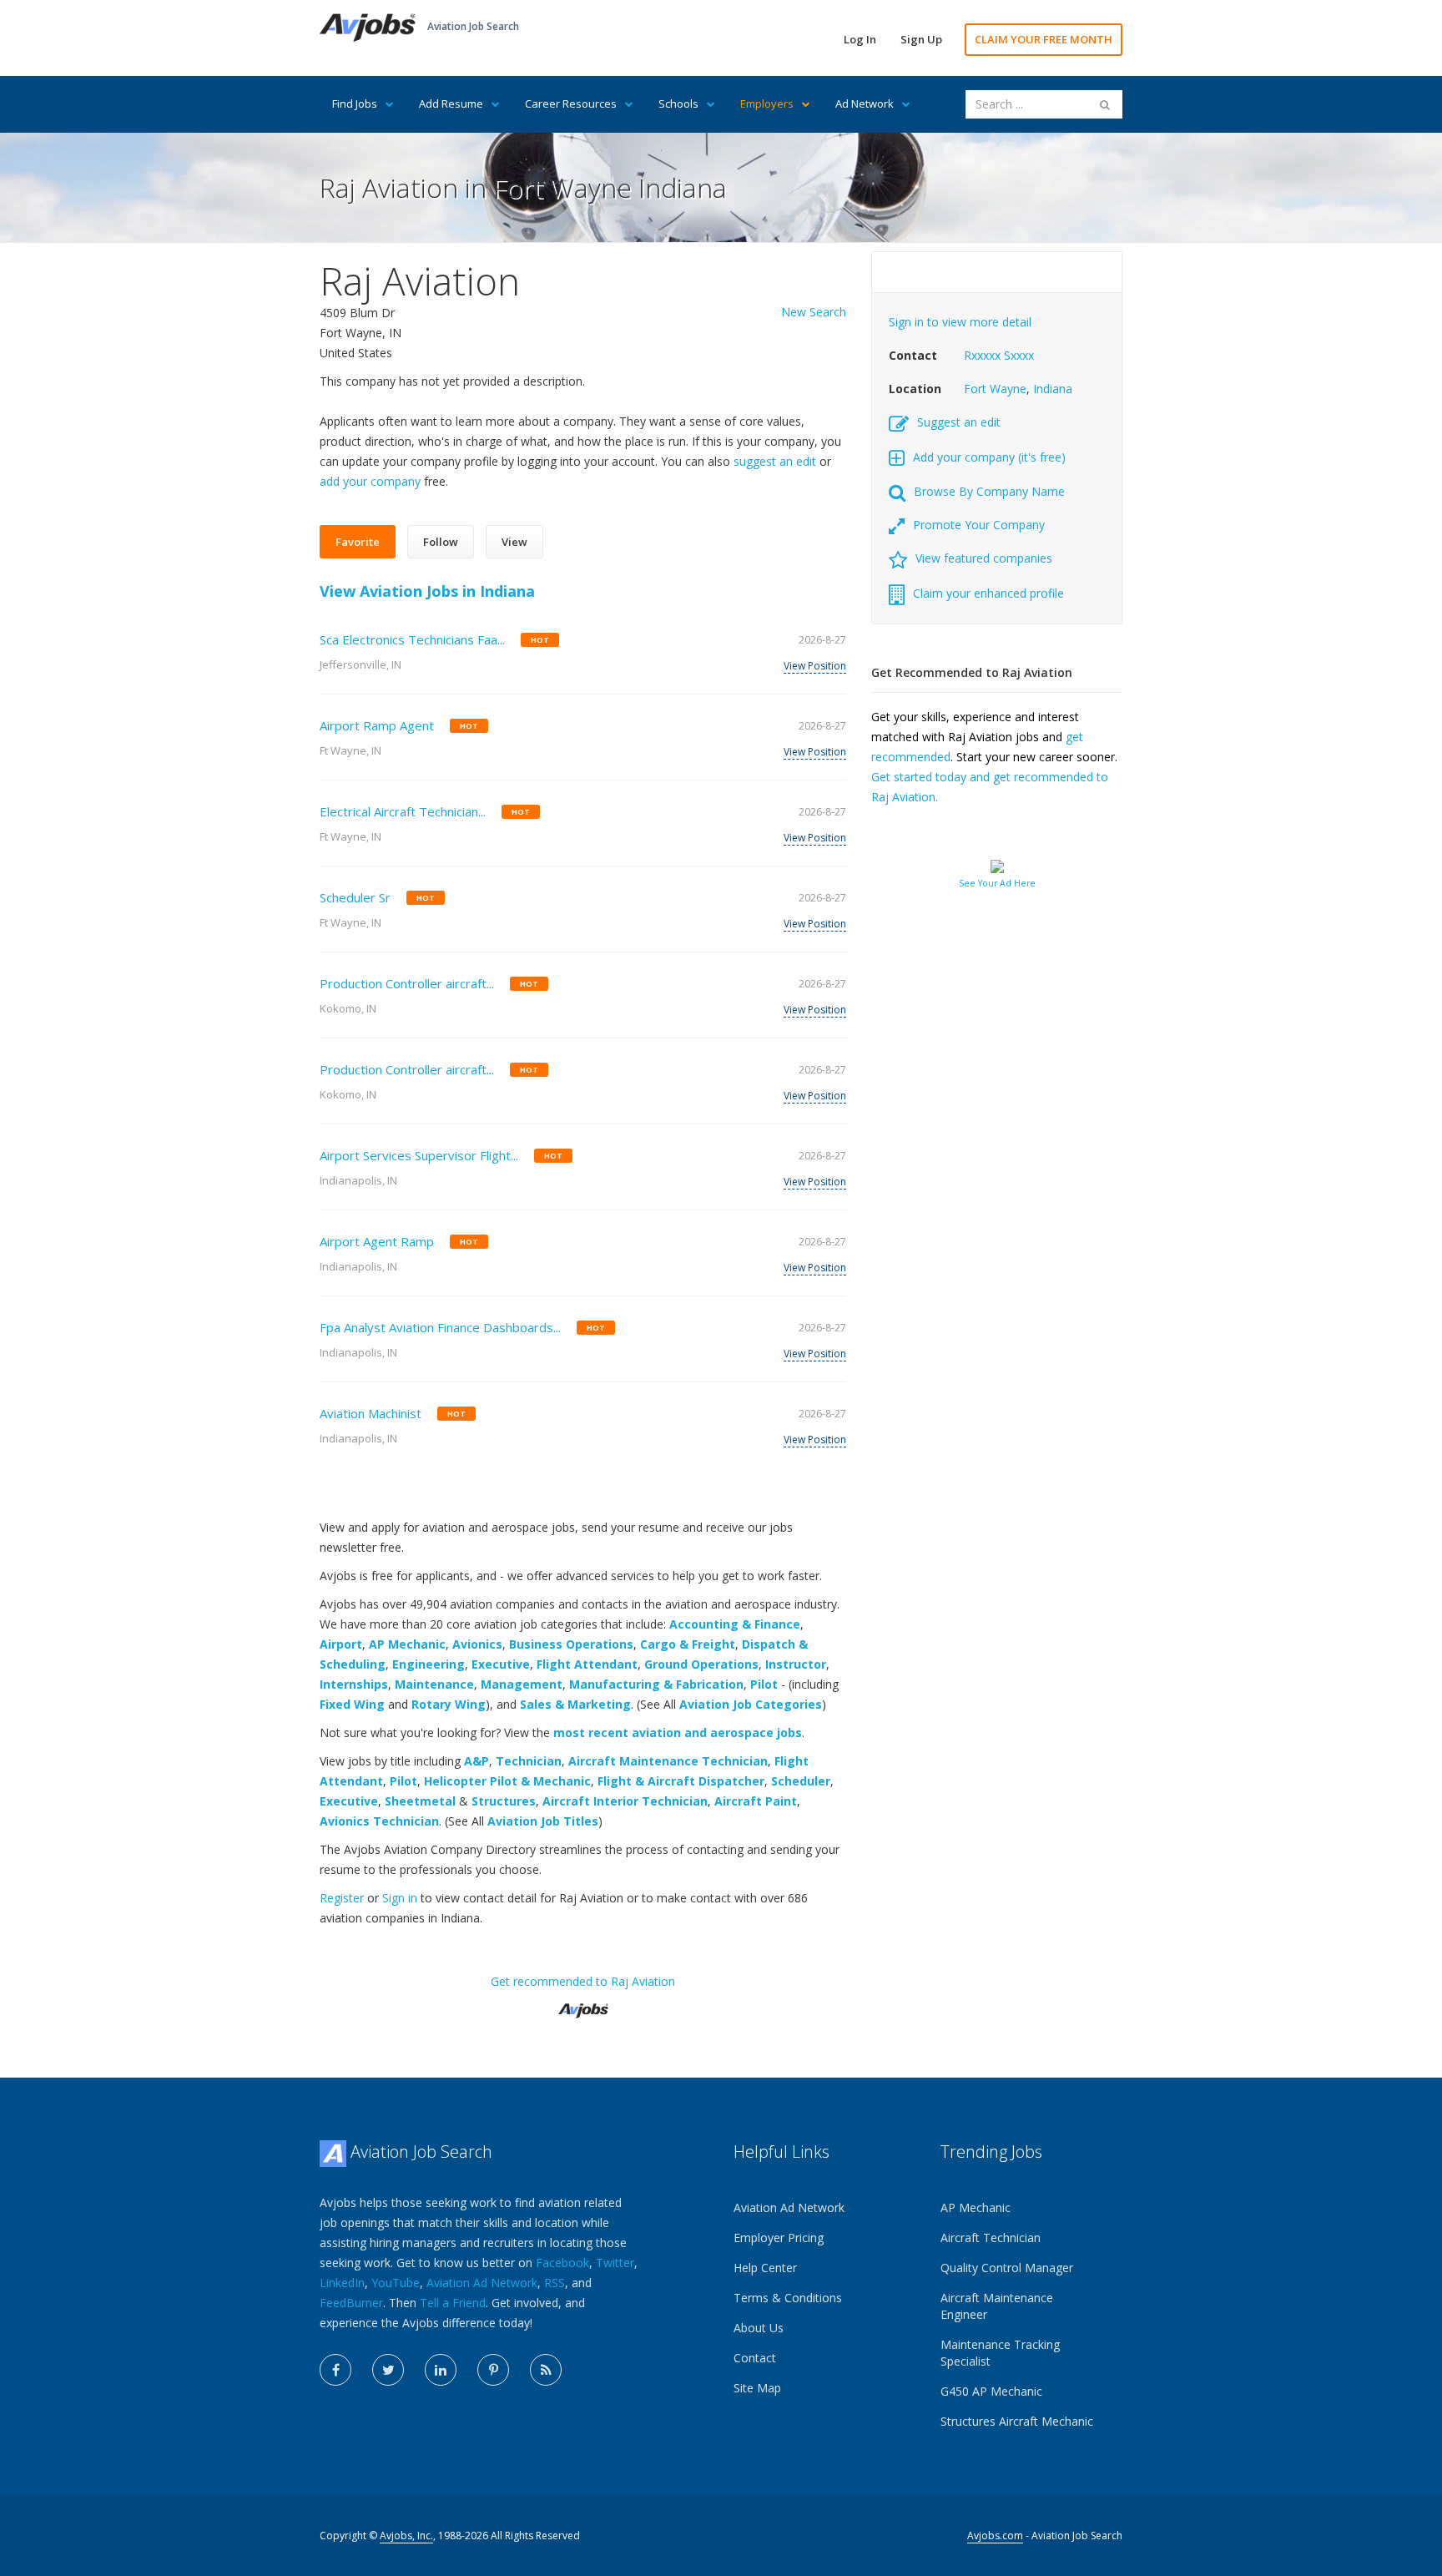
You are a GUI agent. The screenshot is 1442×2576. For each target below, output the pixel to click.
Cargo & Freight (688, 1644)
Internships (354, 1684)
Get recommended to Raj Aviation (583, 1981)
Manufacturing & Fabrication (656, 1684)
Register (342, 1898)
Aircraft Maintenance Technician (668, 1761)
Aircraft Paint (756, 1801)
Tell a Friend (453, 2303)
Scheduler (801, 1781)
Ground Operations (701, 1664)
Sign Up (921, 39)
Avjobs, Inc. (406, 2536)
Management (522, 1684)
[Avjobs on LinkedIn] (441, 2370)
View (514, 542)
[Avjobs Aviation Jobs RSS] (546, 2370)
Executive (501, 1664)
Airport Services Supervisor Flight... (419, 1155)
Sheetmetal (420, 1801)
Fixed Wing (352, 1704)
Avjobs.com (995, 2536)
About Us (759, 2328)
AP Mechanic (407, 1644)
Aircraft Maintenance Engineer (997, 2306)
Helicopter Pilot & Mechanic (507, 1781)
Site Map (757, 2388)
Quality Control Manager (1007, 2268)
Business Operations (571, 1644)
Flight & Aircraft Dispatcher (681, 1781)
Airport (341, 1644)
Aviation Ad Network (482, 2283)
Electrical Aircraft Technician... (403, 811)
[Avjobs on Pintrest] (493, 2370)
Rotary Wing (449, 1704)
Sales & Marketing (575, 1704)
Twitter (615, 2263)
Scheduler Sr (355, 897)
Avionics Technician (379, 1821)
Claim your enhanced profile (988, 593)
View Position (815, 666)
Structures (504, 1801)
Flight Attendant (587, 1664)
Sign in (400, 1898)
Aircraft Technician (991, 2238)
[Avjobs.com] (583, 2004)
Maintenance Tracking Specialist (1000, 2353)
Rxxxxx (982, 355)
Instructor (796, 1664)
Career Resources (571, 104)
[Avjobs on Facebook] (335, 2370)
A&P (476, 1761)
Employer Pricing (779, 2238)
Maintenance (434, 1684)
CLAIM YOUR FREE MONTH (1044, 39)
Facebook (562, 2263)
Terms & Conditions (788, 2298)
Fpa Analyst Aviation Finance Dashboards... (440, 1327)
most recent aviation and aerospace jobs (678, 1732)
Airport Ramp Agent (377, 725)
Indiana (1053, 389)
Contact (755, 2358)
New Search (814, 312)
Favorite (358, 542)
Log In (860, 39)
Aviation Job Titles (543, 1821)
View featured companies (984, 558)
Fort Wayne (995, 389)
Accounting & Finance (735, 1624)
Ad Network (865, 104)
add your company (370, 481)
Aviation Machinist (371, 1413)
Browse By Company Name (989, 491)
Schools (678, 104)
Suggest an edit (959, 422)
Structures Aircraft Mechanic (1017, 2421)
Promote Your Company (979, 525)
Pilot (764, 1684)
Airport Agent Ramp (377, 1241)
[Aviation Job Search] (368, 26)
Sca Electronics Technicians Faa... (412, 639)
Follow (441, 542)
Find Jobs (355, 104)
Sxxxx (1019, 355)
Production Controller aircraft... (407, 983)
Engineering (429, 1664)
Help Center (765, 2268)
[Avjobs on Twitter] (388, 2370)
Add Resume (451, 104)
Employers (767, 104)
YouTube (396, 2283)
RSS (555, 2283)
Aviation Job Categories (751, 1704)
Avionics (477, 1644)
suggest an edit (775, 461)
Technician (529, 1761)
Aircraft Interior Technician (625, 1801)
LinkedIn (342, 2283)
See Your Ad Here (997, 883)
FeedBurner (351, 2303)
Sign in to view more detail (960, 322)
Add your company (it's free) (989, 457)
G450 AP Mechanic (991, 2391)
